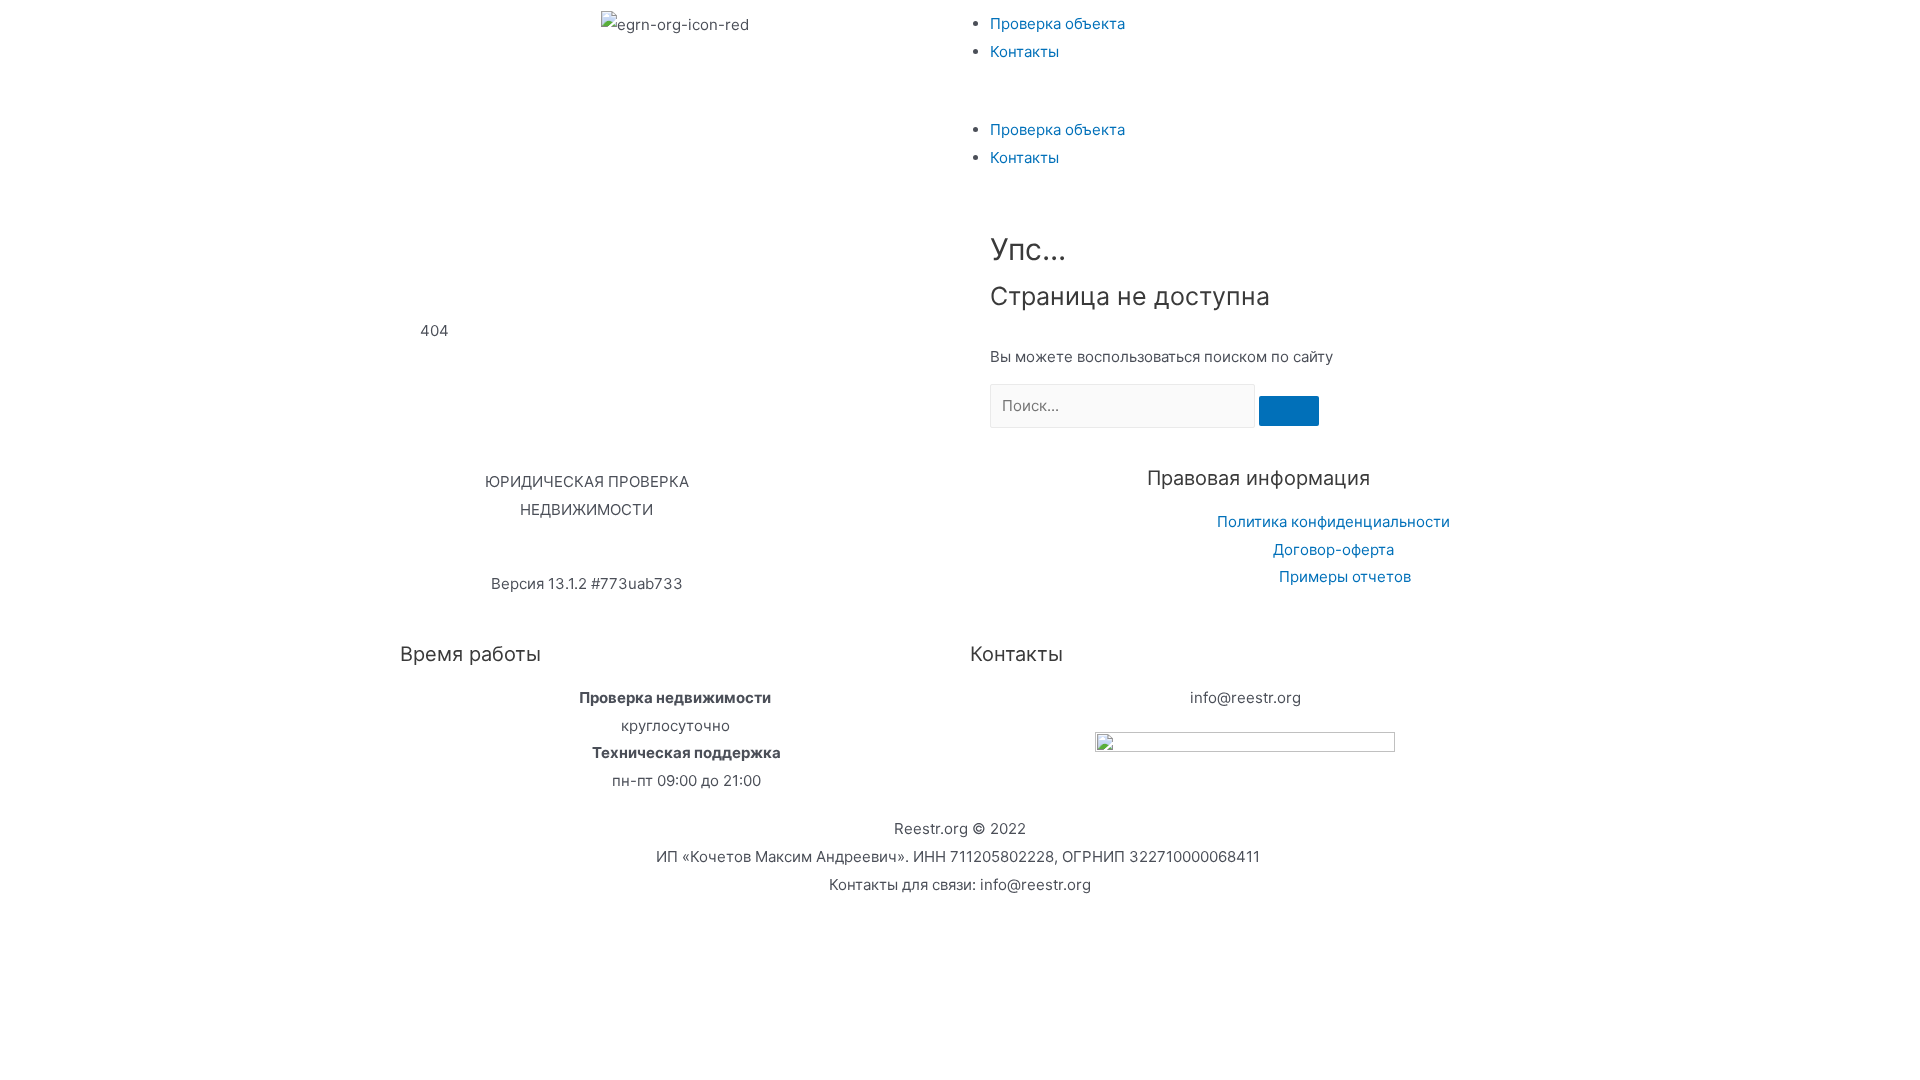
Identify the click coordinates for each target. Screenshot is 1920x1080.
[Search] (1289, 411)
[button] (1245, 102)
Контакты (1024, 51)
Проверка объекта (1057, 23)
